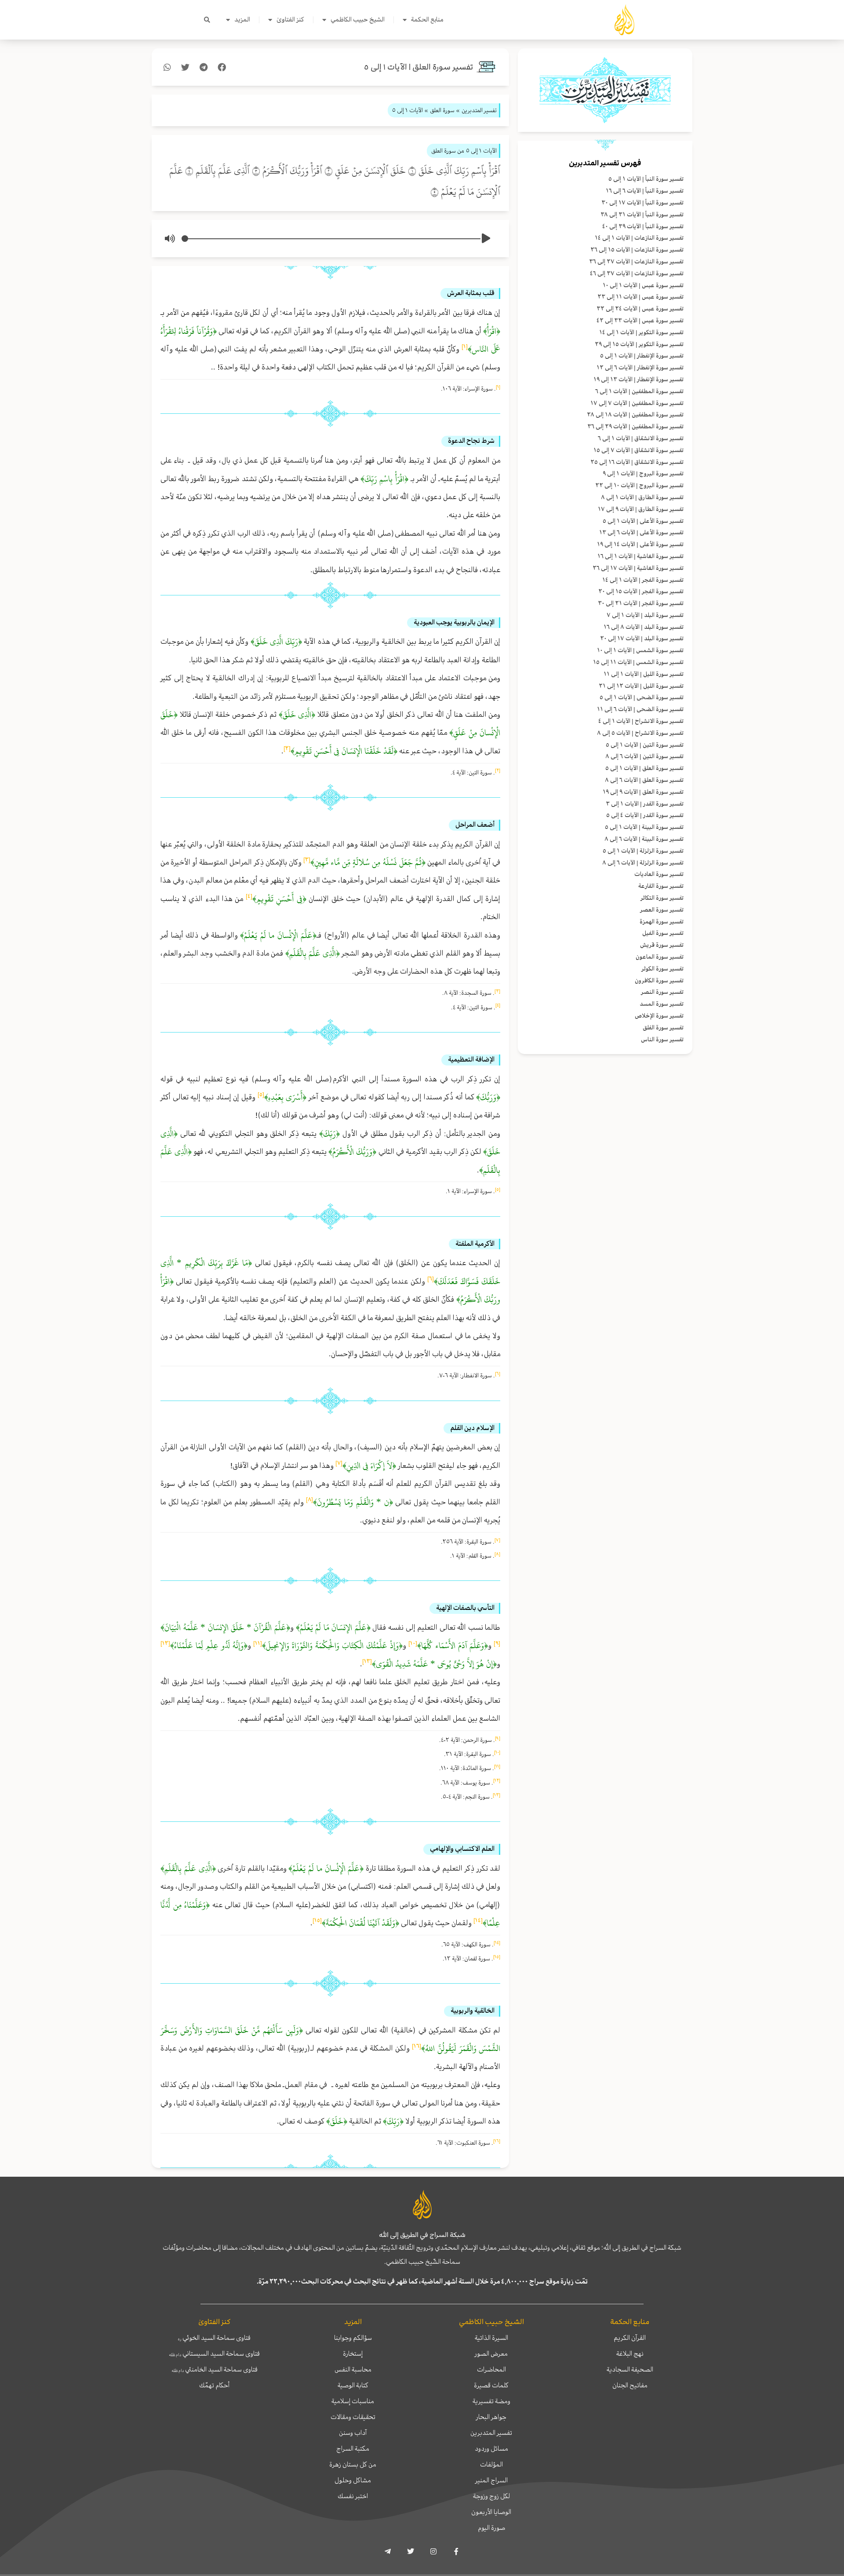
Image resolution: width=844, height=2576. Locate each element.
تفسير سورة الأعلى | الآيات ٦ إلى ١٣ (641, 532)
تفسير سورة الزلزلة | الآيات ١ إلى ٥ (643, 851)
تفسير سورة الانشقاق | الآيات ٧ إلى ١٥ (638, 450)
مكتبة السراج (353, 2448)
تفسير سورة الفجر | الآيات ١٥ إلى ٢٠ (641, 591)
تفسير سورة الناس (662, 1039)
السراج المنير (491, 2480)
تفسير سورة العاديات (659, 874)
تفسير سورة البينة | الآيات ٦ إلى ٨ (644, 839)
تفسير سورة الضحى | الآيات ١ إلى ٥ (642, 697)
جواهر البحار (491, 2417)
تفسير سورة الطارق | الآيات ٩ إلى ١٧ (641, 509)
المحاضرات (491, 2369)
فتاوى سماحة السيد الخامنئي (215, 2369)
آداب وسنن (353, 2433)
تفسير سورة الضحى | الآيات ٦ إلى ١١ (640, 709)
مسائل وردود (491, 2448)
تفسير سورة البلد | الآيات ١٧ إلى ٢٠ (642, 638)
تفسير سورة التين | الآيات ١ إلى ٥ (645, 745)
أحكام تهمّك (214, 2385)
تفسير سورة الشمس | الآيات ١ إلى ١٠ (640, 650)
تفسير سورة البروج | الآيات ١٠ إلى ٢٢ (639, 485)
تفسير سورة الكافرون (659, 980)
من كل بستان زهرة (353, 2464)
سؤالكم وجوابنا (353, 2338)
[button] (207, 20)
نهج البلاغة (630, 2353)
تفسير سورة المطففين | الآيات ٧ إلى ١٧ (637, 403)
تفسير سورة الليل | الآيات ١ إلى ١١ (644, 674)
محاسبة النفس (353, 2369)
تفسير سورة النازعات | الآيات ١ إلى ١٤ (639, 238)
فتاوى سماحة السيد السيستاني (214, 2353)
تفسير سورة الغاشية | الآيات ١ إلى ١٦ (640, 556)
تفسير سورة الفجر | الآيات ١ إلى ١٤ (643, 580)
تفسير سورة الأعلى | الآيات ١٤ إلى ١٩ (640, 544)
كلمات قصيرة (491, 2385)
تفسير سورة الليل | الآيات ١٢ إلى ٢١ (641, 686)
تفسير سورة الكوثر (662, 969)
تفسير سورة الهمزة (662, 921)
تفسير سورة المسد (662, 1004)
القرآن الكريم (630, 2338)
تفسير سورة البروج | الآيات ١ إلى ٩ (643, 473)
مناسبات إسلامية (353, 2401)
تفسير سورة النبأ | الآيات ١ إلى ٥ (646, 179)
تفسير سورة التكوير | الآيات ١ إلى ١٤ (641, 332)
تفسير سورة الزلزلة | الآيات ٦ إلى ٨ (643, 863)
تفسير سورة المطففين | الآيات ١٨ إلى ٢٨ (635, 414)
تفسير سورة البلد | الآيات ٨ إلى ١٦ (644, 627)
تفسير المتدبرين (491, 2433)
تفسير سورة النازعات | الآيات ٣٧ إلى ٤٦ (637, 273)
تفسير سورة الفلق (663, 1027)
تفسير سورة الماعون (660, 957)
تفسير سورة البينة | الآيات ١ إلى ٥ (644, 827)
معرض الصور (491, 2353)
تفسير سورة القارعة (661, 886)
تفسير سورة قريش (662, 945)
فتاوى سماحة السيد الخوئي (214, 2338)
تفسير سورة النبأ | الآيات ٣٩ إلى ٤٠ (643, 226)
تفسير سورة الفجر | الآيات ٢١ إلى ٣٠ (641, 603)
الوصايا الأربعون (491, 2512)
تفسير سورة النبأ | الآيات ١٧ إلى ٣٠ (642, 203)
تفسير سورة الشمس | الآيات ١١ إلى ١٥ (638, 662)
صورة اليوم (491, 2528)
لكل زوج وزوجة (491, 2496)
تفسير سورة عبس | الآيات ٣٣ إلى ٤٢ (640, 320)
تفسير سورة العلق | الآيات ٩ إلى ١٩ (643, 792)
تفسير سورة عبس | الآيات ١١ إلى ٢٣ (640, 297)
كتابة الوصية (353, 2385)
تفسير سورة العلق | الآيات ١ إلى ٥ (644, 768)
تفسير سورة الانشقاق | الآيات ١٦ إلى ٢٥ (637, 462)
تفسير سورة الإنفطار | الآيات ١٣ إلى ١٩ (638, 379)
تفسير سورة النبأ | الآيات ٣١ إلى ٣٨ (642, 214)
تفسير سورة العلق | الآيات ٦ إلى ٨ (644, 780)
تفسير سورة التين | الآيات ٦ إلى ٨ (644, 756)
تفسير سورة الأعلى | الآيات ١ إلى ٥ (643, 521)
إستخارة (353, 2353)
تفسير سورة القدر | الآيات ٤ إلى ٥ (645, 815)
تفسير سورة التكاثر (662, 898)
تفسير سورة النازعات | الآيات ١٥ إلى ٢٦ (637, 250)
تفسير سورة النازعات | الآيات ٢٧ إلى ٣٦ (636, 261)
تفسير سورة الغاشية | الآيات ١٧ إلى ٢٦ (638, 568)
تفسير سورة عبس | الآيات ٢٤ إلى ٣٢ (640, 308)
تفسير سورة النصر (662, 992)
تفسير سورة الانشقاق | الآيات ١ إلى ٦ (641, 438)
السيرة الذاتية (491, 2338)
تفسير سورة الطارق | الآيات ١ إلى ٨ (642, 497)
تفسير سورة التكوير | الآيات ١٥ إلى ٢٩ (639, 344)
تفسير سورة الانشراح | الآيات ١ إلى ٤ (641, 721)
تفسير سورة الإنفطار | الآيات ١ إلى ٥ (642, 356)
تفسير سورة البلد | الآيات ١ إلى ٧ (645, 615)
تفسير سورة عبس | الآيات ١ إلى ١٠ (643, 285)
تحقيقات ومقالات (353, 2417)
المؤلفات (491, 2464)
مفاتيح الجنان (630, 2385)
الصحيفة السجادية (630, 2369)
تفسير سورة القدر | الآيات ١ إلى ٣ (645, 804)
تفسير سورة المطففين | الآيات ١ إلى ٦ (639, 391)
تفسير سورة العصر (662, 910)
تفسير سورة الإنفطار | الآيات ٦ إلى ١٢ (640, 367)
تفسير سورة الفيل (663, 933)
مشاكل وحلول (353, 2480)
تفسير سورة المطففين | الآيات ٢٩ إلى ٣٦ (635, 426)
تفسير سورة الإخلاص (659, 1016)
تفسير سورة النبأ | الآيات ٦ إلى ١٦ (645, 191)
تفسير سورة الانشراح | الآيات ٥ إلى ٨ (640, 733)
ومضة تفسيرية (491, 2401)
